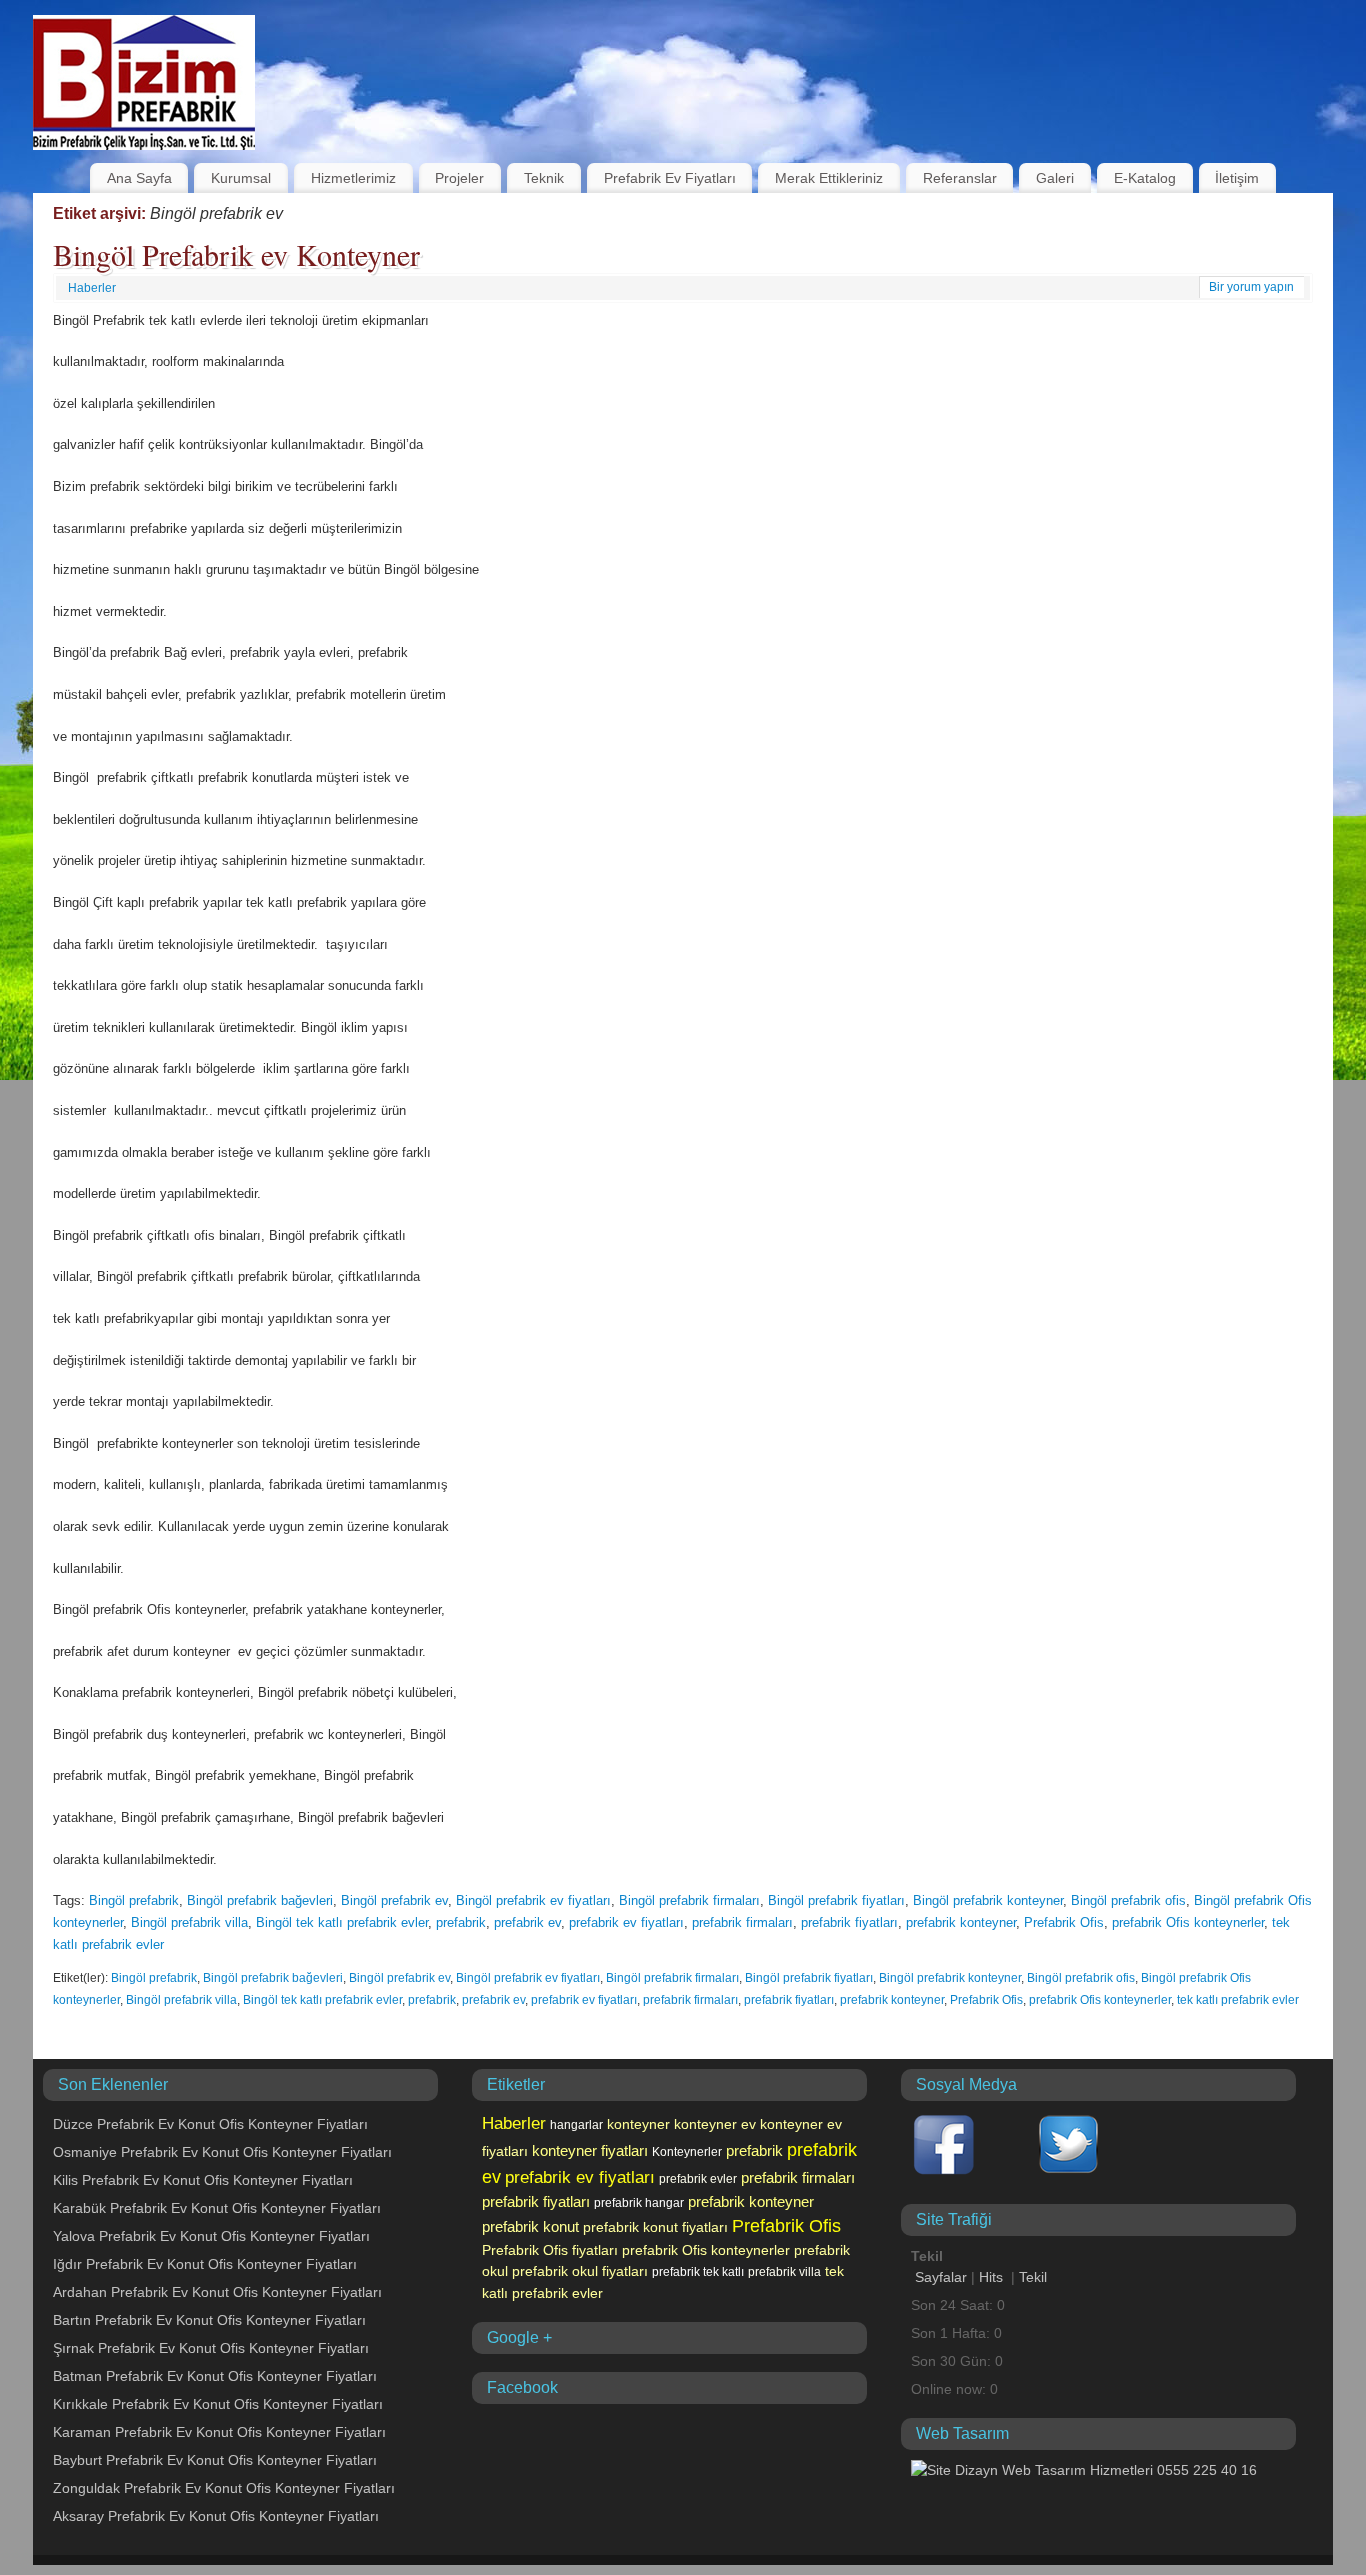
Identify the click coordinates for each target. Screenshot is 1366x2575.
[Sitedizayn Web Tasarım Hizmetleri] (1084, 2470)
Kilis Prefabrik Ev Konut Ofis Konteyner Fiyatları (203, 2180)
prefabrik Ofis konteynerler (1188, 1922)
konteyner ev (715, 2124)
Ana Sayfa (139, 178)
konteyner (638, 2124)
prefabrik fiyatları (849, 1922)
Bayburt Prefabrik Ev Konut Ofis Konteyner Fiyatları (215, 2460)
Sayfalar (941, 2277)
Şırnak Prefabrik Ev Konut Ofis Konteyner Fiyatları (211, 2348)
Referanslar (960, 178)
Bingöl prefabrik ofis (1128, 1900)
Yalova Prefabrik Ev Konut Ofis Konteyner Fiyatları (211, 2236)
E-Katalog (1145, 178)
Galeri (1055, 178)
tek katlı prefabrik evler (1238, 2000)
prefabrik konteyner (961, 1922)
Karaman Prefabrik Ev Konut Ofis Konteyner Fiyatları (219, 2432)
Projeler (459, 178)
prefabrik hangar (639, 2203)
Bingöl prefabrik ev (394, 1900)
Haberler (92, 288)
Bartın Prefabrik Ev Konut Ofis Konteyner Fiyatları (209, 2320)
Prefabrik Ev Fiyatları (670, 178)
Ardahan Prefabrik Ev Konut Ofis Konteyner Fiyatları (217, 2292)
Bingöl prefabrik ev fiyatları (533, 1900)
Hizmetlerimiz (353, 178)
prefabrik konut (530, 2227)
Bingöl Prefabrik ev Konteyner (236, 254)
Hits (993, 2277)
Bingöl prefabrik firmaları (689, 1900)
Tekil (1033, 2277)
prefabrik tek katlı (698, 2272)
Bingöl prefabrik (134, 1900)
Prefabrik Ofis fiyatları (550, 2250)
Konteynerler (687, 2152)
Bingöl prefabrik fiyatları (836, 1900)
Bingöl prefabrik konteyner (988, 1900)
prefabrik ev (527, 1922)
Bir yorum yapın (1251, 287)
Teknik (544, 178)
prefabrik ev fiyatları (626, 1922)
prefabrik (461, 1922)
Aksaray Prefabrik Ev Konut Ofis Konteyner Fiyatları (216, 2516)
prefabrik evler (698, 2179)
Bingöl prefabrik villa (189, 1922)
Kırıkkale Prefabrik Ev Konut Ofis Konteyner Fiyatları (218, 2404)
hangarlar (576, 2125)
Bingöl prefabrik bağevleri (260, 1900)
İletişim (1237, 178)
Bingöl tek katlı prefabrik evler (342, 1922)
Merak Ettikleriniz (829, 178)
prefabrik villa (784, 2272)
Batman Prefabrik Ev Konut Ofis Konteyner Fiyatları (215, 2376)
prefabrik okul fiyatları (580, 2271)
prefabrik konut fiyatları (655, 2227)
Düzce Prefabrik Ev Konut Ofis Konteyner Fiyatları (210, 2124)
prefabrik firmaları (742, 1922)
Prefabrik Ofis (1064, 1922)
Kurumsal (241, 178)
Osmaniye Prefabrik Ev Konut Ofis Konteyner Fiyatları (222, 2152)
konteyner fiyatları (590, 2151)
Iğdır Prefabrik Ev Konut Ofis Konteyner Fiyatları (205, 2264)
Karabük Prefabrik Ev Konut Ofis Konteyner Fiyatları (217, 2208)
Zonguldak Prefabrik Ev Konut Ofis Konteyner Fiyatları (224, 2488)
